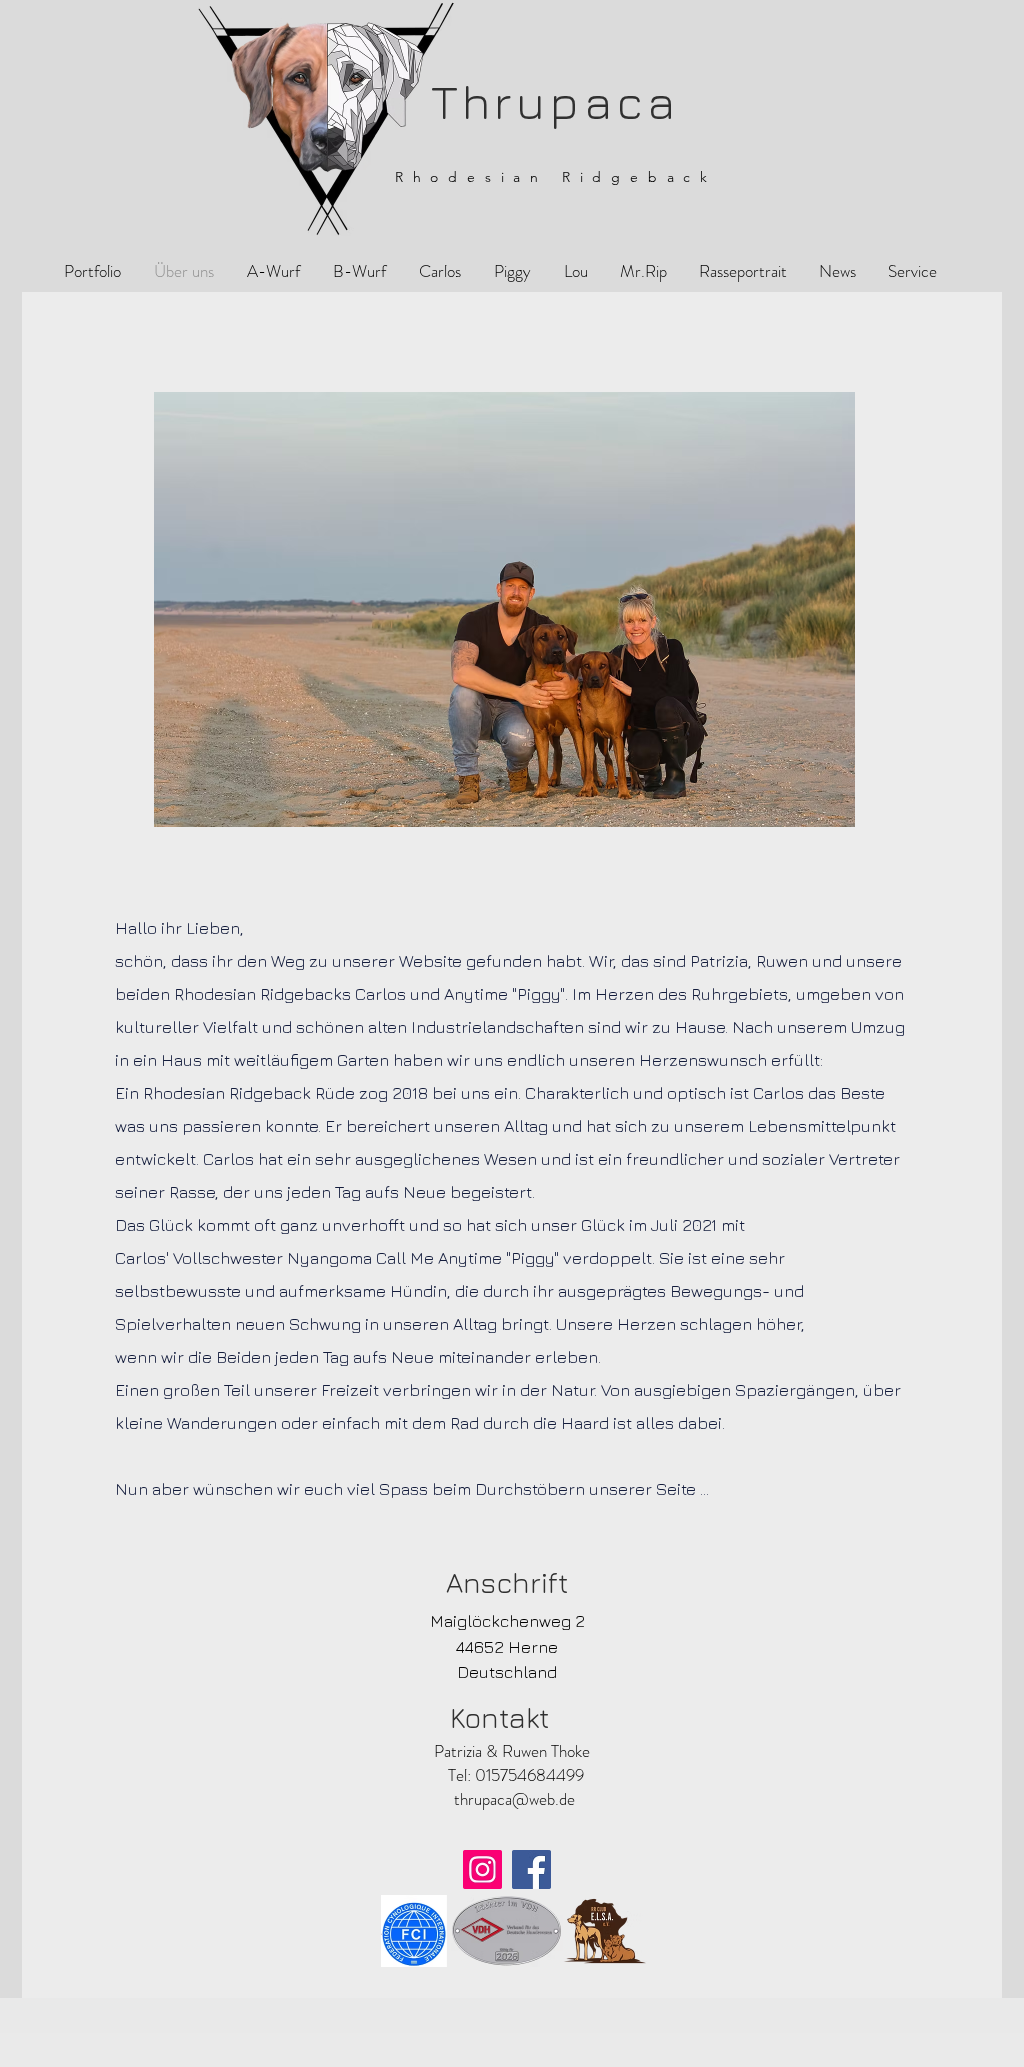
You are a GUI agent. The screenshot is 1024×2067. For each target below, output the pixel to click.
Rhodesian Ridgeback (556, 177)
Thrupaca (546, 101)
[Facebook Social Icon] (531, 1869)
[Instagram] (482, 1869)
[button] (512, 271)
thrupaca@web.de (514, 1799)
